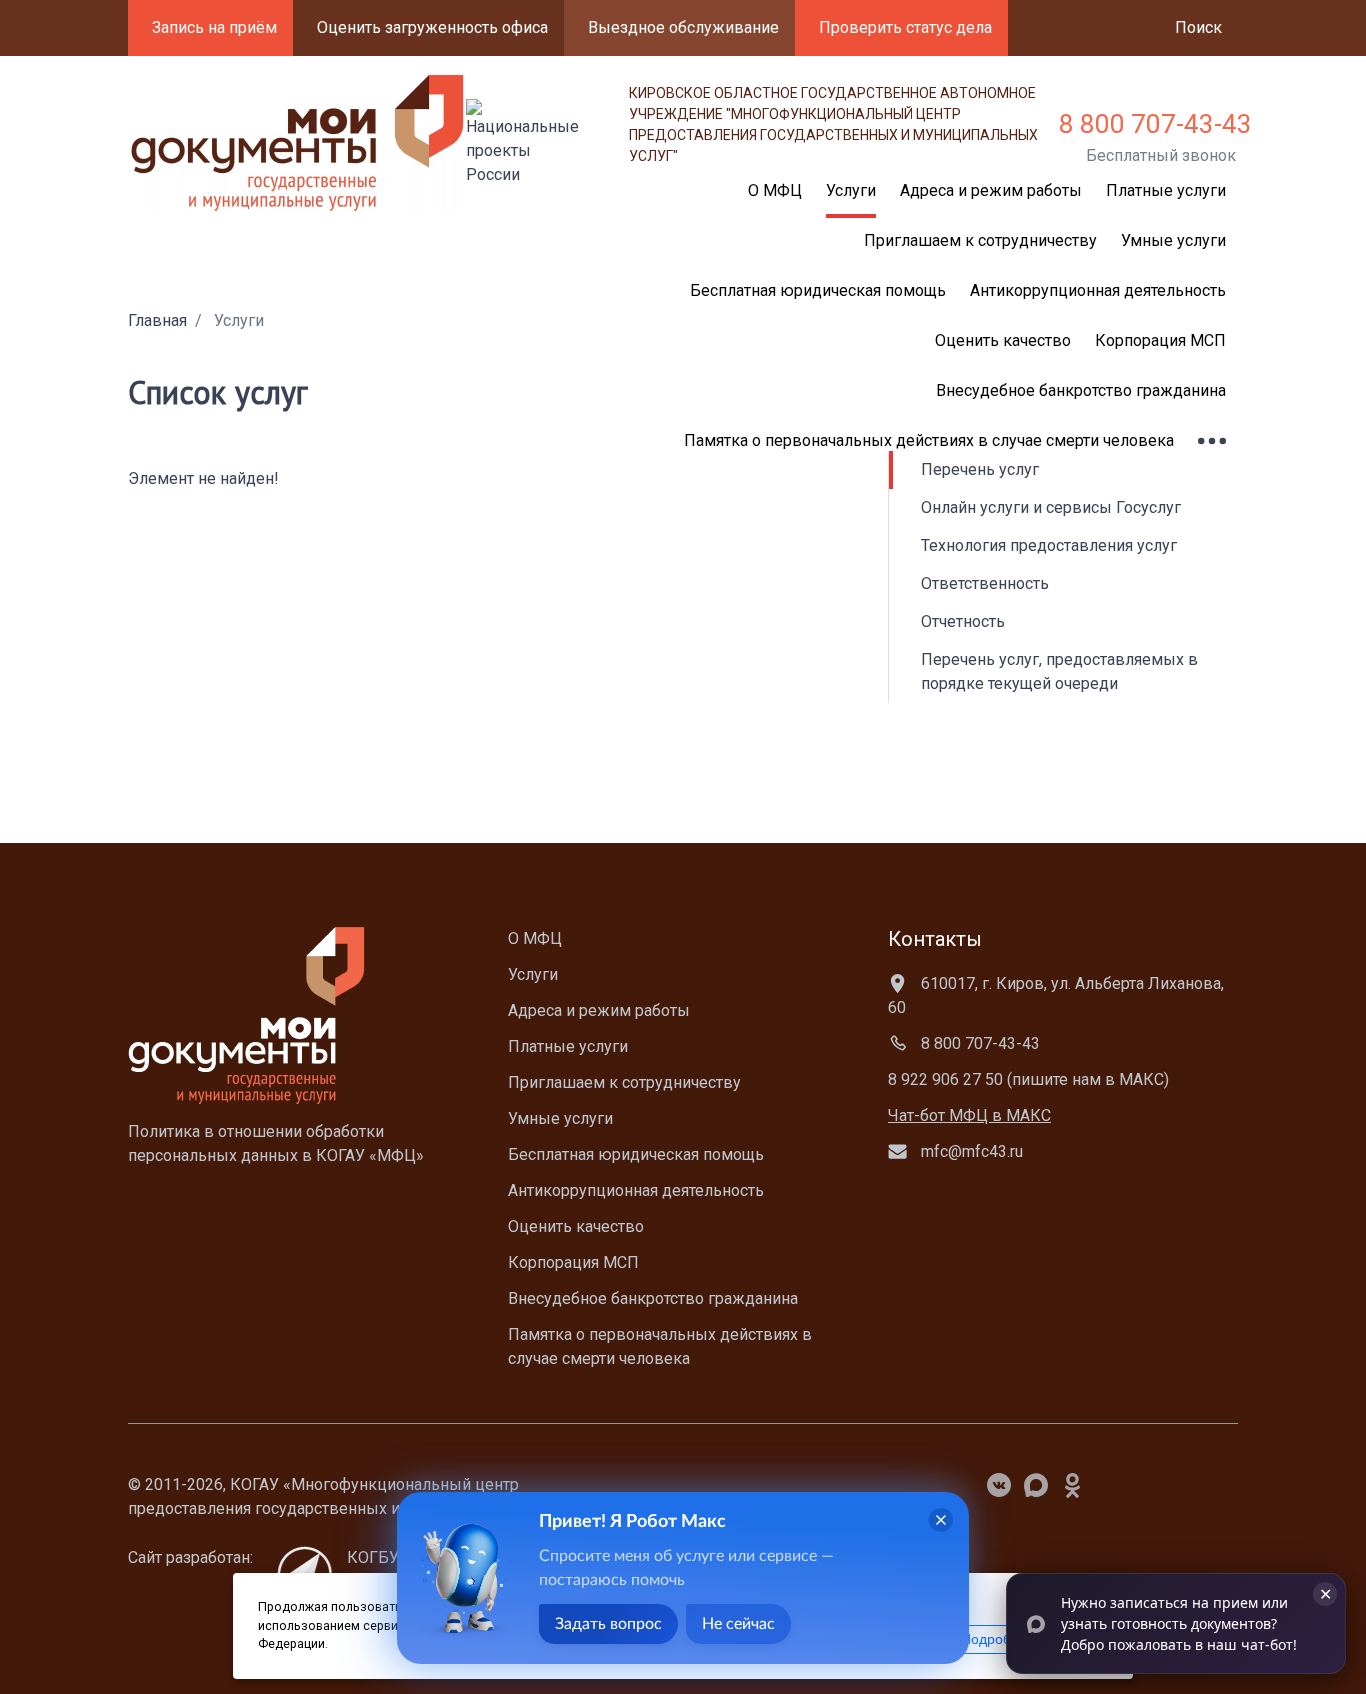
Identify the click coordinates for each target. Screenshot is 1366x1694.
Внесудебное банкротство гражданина (1081, 390)
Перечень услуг (980, 469)
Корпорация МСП (1160, 340)
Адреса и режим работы (991, 190)
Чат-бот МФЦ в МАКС (969, 1115)
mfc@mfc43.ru (970, 1151)
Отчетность (963, 621)
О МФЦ (535, 938)
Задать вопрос (608, 1624)
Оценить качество (1003, 340)
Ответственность (985, 583)
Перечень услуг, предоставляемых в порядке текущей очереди (1059, 671)
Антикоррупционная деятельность (1098, 290)
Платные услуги (1166, 190)
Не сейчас (738, 1624)
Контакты (935, 939)
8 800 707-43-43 (1155, 124)
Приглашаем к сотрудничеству (980, 240)
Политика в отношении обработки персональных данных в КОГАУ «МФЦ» (276, 1143)
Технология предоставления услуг (1049, 545)
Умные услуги (1173, 240)
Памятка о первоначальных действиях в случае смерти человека (929, 440)
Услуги (533, 974)
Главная (157, 320)
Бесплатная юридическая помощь (636, 1154)
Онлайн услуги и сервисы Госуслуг (1051, 507)
